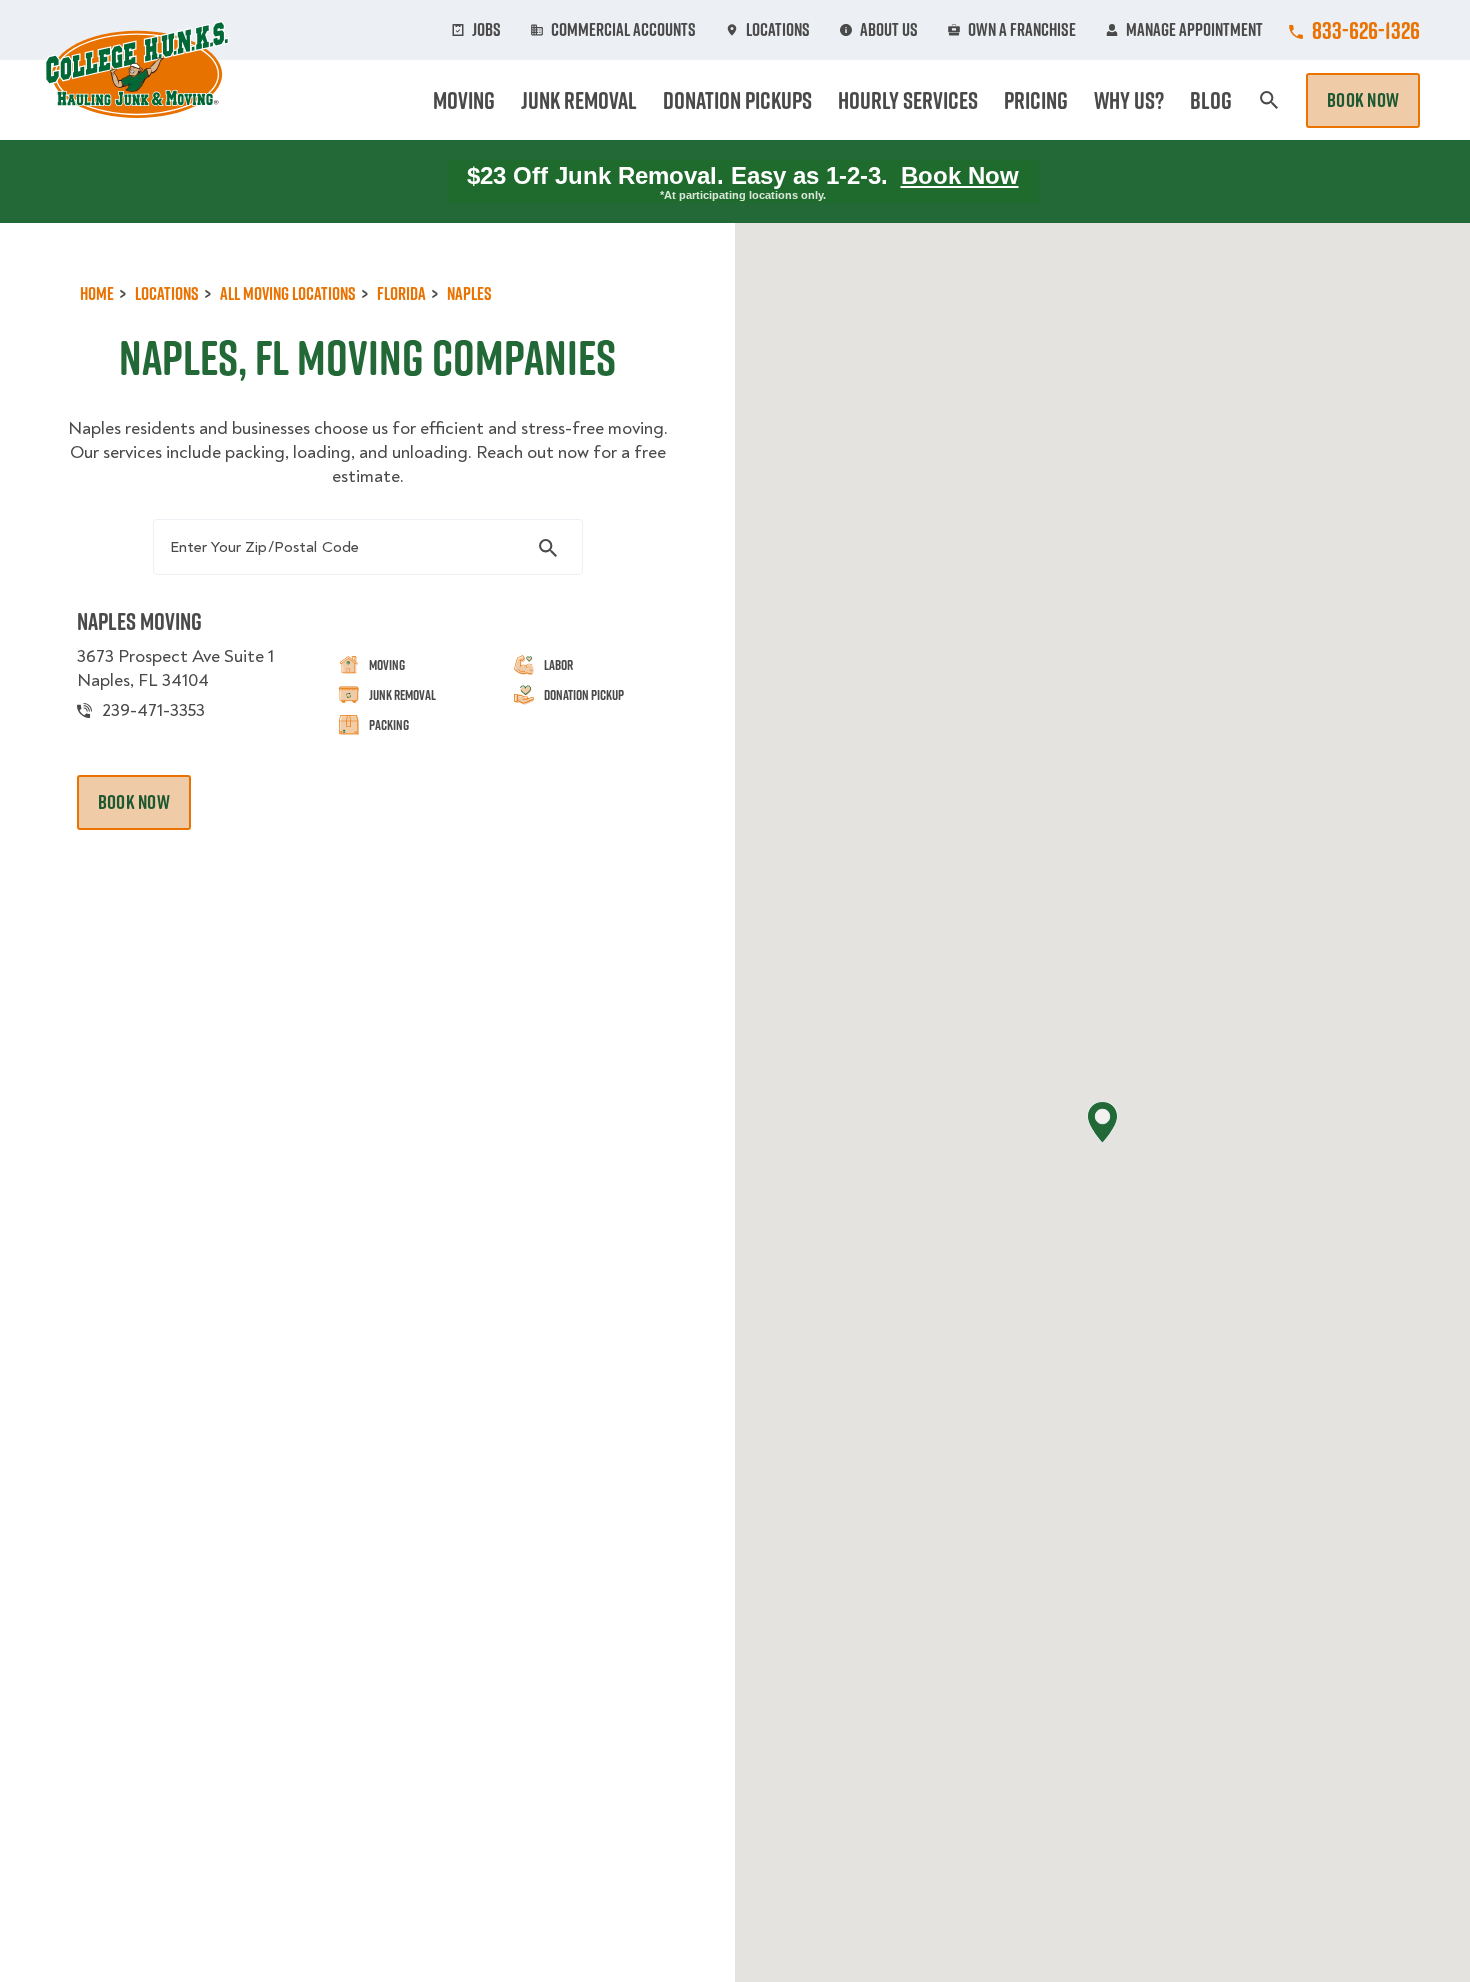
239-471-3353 (153, 710)
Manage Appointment (1194, 30)
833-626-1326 (1366, 30)
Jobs (486, 30)
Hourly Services (908, 100)
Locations (778, 30)
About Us (889, 30)
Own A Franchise (1022, 30)
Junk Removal (579, 100)
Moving (464, 100)
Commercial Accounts (623, 30)
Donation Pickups (737, 100)
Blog (1211, 100)
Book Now (1363, 100)
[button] (1102, 1122)
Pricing (1036, 100)
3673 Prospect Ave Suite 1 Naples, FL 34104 (175, 668)
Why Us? (1129, 100)
